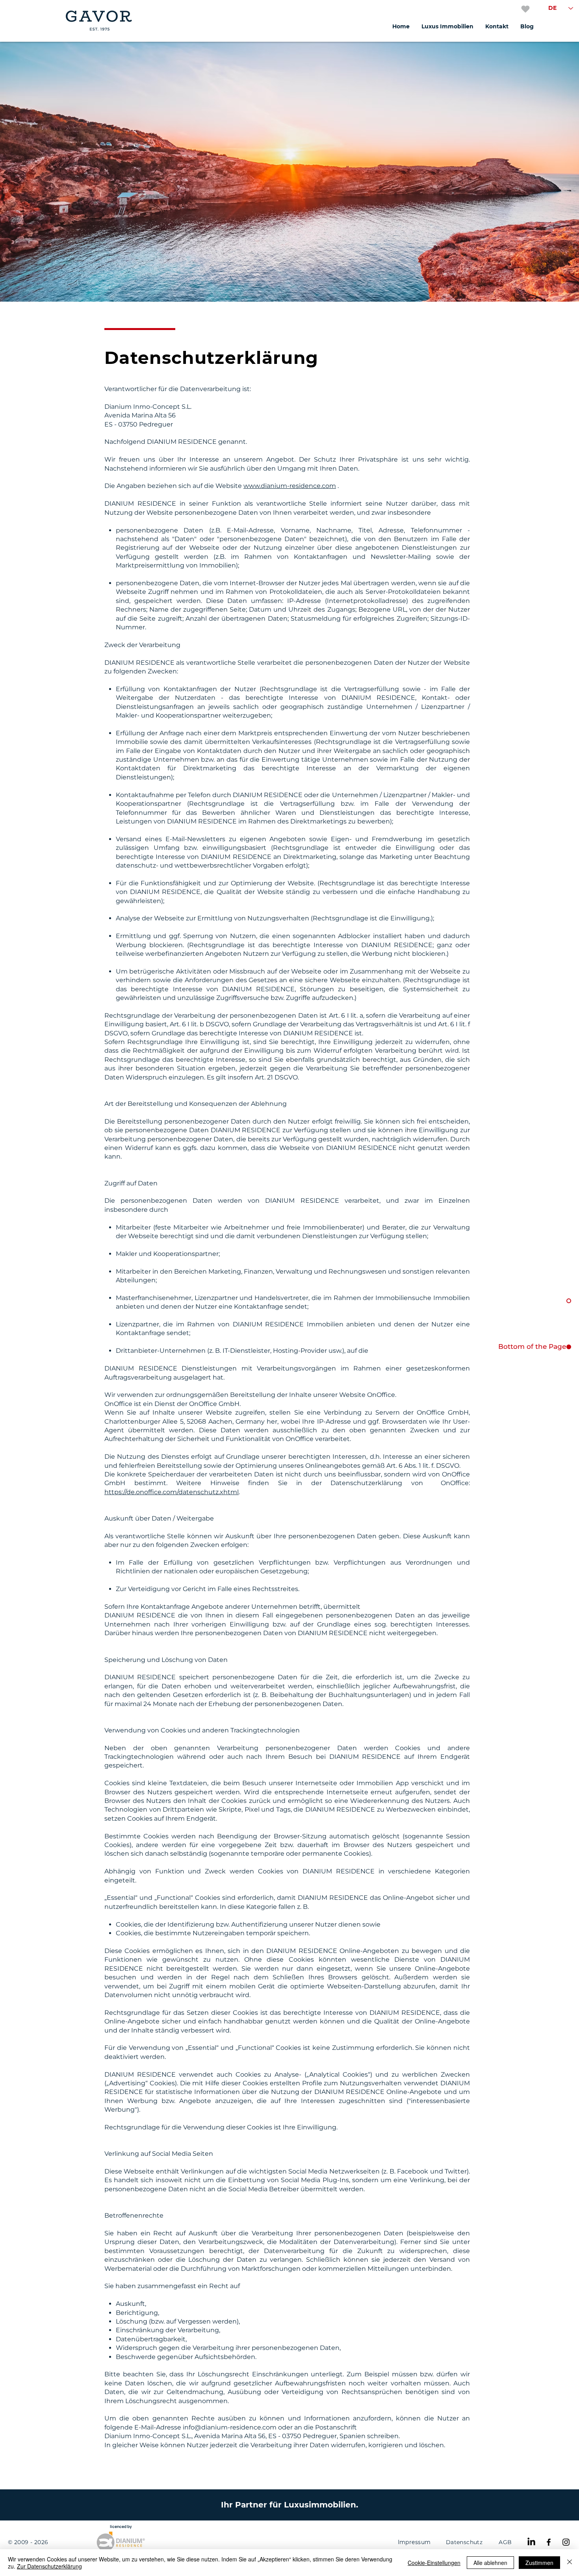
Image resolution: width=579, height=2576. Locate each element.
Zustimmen (539, 2563)
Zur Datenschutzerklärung (49, 2566)
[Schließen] (570, 2563)
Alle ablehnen (490, 2563)
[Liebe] (525, 9)
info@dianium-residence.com (230, 2427)
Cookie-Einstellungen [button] (434, 2563)
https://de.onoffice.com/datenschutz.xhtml (172, 1492)
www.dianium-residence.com (290, 486)
